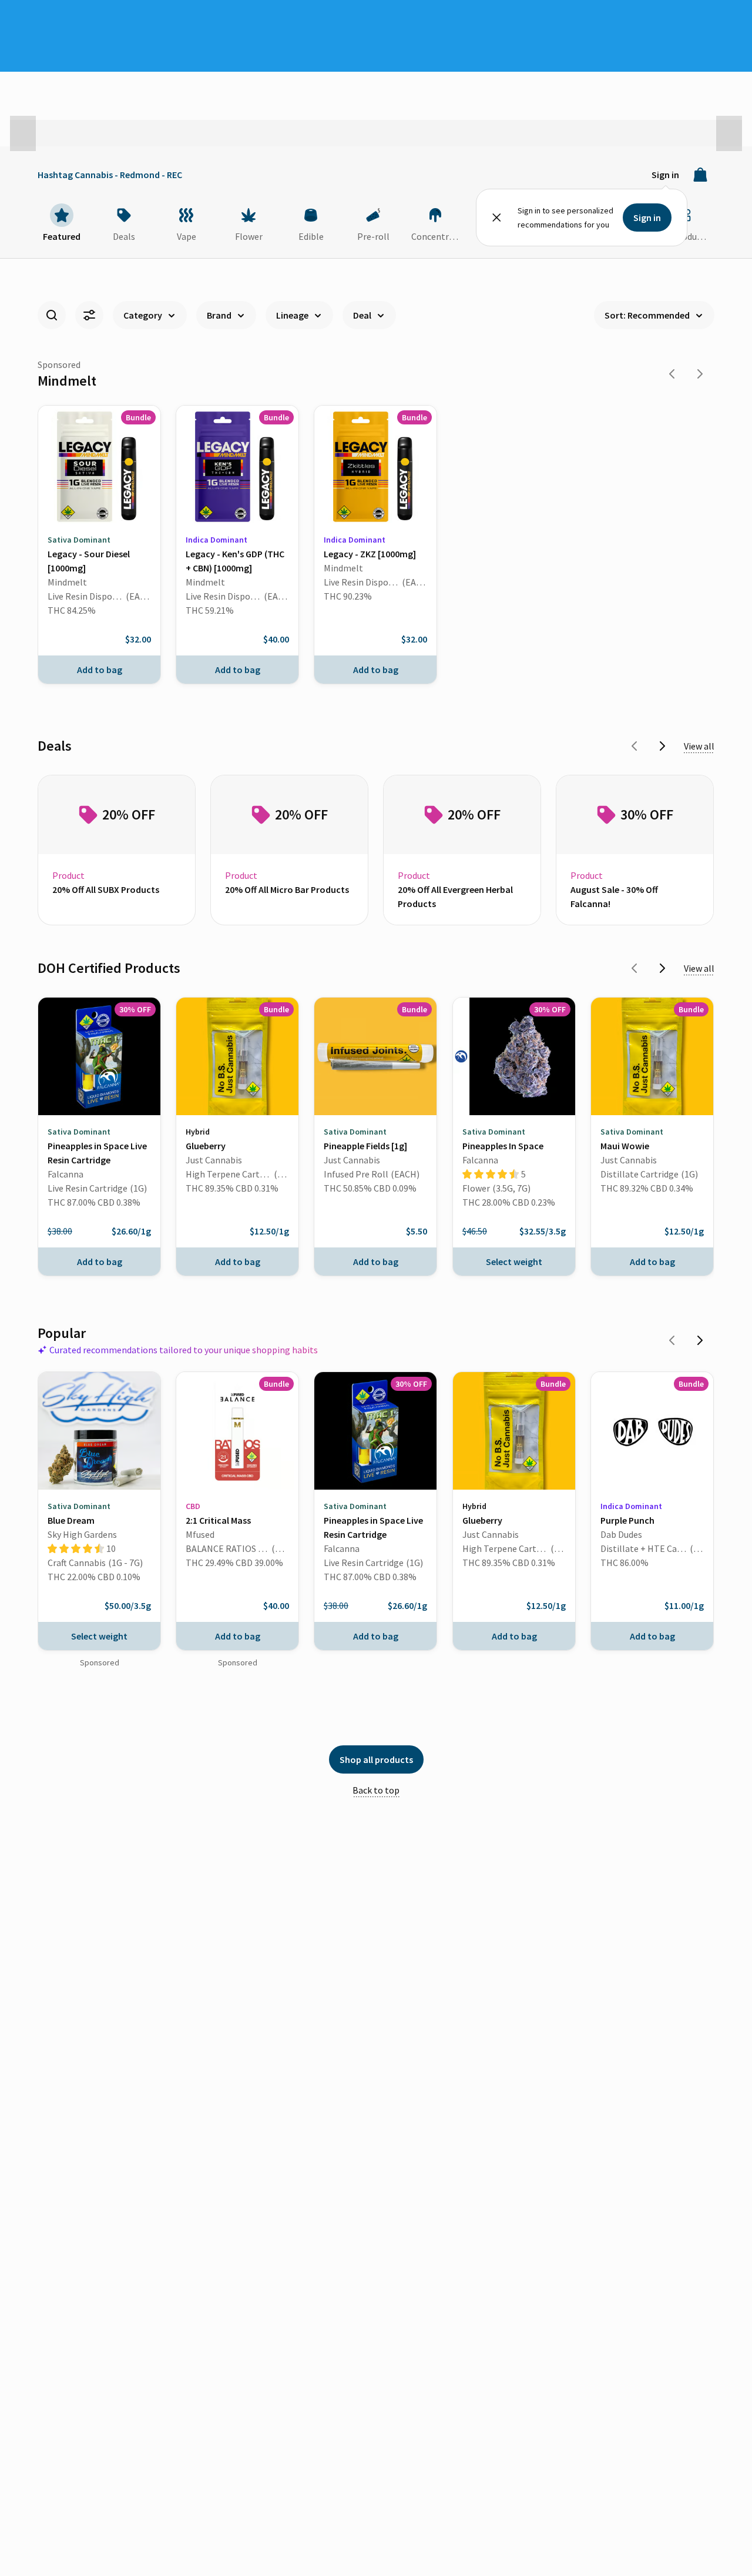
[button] (23, 133)
